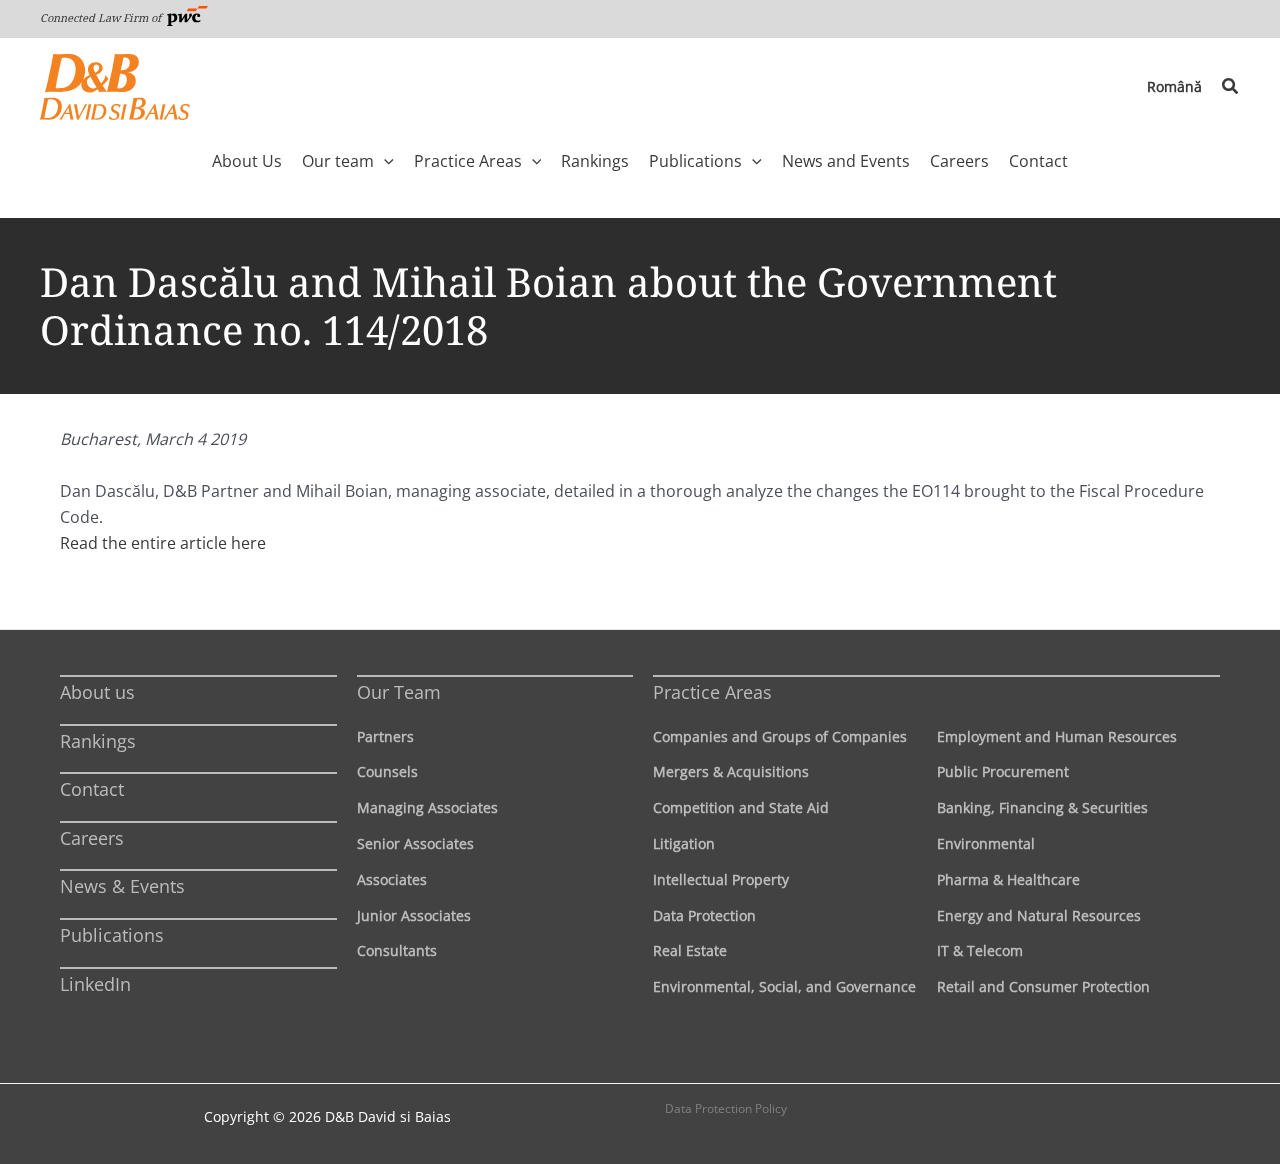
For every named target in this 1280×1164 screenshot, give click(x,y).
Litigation (684, 843)
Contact (92, 789)
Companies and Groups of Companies (780, 736)
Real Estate (690, 950)
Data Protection (704, 915)
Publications (112, 935)
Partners (385, 736)
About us (97, 692)
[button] (1231, 87)
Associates (392, 879)
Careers (92, 838)
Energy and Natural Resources (1039, 915)
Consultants (397, 950)
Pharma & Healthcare (1008, 879)
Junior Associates (414, 915)
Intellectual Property (721, 879)
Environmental (986, 843)
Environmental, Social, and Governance (784, 986)
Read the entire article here (163, 543)
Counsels (387, 771)
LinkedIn (95, 984)
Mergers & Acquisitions (731, 771)
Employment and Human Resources (1057, 736)
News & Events (122, 886)
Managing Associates (427, 807)
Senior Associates (415, 843)
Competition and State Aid (741, 807)
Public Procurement (1003, 771)
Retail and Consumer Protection (1043, 986)
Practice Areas (712, 692)
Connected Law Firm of (102, 17)
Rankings (98, 741)
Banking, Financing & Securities (1042, 807)
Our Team (399, 692)
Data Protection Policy (726, 1108)
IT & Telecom (980, 950)
